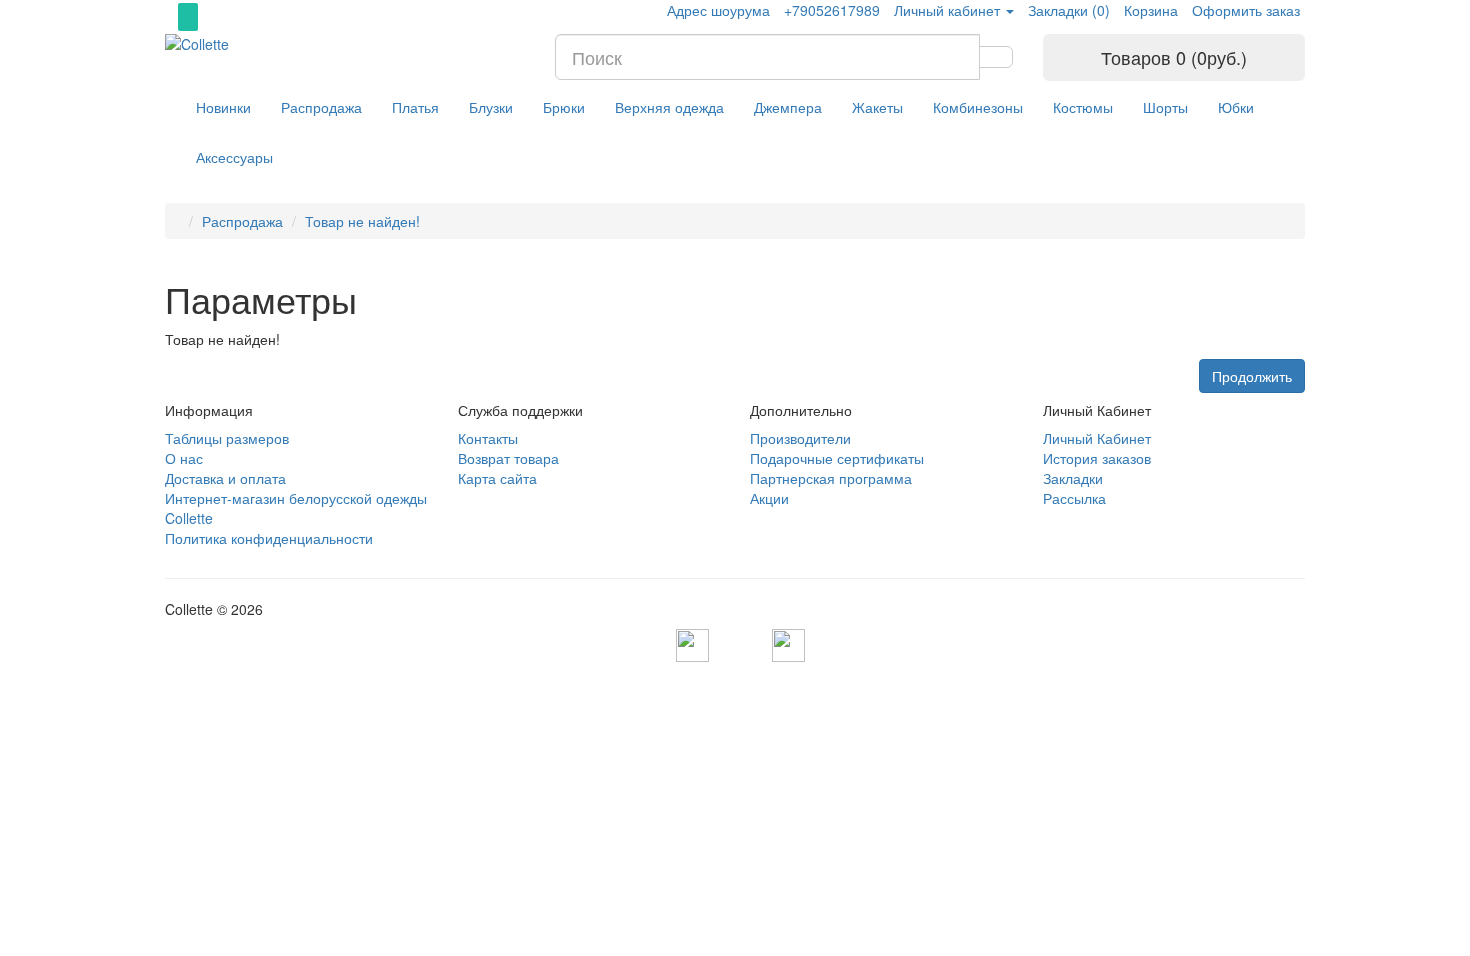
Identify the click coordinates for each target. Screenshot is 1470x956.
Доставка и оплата (225, 478)
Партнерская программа (831, 478)
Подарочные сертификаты (837, 458)
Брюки (564, 107)
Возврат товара (508, 458)
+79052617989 (832, 10)
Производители (800, 438)
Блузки (491, 107)
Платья (415, 107)
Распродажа (321, 107)
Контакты (488, 438)
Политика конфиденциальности (269, 538)
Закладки (1073, 478)
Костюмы (1083, 107)
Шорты (1165, 107)
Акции (769, 498)
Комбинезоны (978, 107)
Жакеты (877, 107)
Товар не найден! (362, 221)
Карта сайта (497, 478)
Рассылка (1074, 498)
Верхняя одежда (669, 107)
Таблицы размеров (227, 438)
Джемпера (788, 107)
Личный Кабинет (1097, 438)
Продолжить (1252, 376)
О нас (184, 458)
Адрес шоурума (718, 10)
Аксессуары (234, 157)
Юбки (1236, 107)
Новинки (223, 107)
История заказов (1097, 458)
